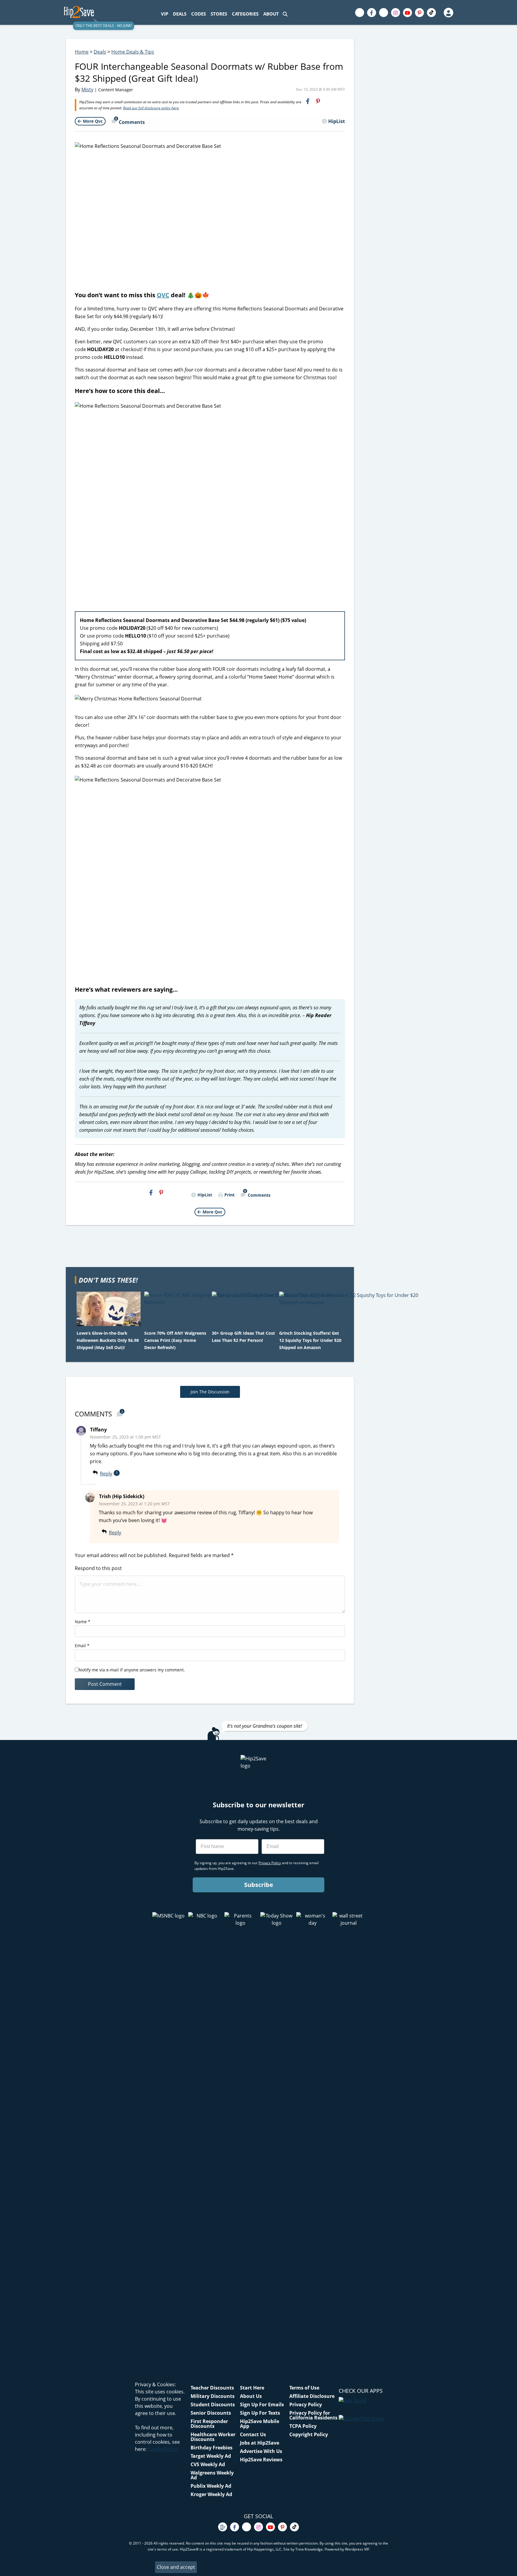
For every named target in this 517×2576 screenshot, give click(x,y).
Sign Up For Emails (262, 2404)
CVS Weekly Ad (208, 2464)
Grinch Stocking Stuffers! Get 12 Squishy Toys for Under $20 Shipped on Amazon (310, 1340)
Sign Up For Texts (260, 2413)
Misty (87, 89)
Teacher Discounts (212, 2388)
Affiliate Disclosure (312, 2396)
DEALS (180, 14)
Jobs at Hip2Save (260, 2443)
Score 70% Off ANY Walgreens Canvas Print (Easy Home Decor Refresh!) (175, 1340)
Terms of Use (304, 2388)
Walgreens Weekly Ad (212, 2475)
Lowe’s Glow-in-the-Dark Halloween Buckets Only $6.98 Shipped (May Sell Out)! (108, 1340)
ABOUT (271, 14)
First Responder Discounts (209, 2424)
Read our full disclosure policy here (151, 108)
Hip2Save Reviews (261, 2460)
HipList (337, 121)
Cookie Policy (163, 2449)
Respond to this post (98, 1568)
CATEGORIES (245, 14)
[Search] (285, 14)
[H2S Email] (329, 101)
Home (82, 52)
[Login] (448, 13)
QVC (163, 295)
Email (82, 1646)
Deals (100, 52)
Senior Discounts (211, 2413)
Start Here (252, 2388)
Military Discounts (213, 2396)
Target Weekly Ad (211, 2456)
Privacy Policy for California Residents (313, 2415)
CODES (199, 14)
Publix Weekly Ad (211, 2486)
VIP (165, 14)
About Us (251, 2396)
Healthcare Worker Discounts (213, 2437)
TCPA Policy (303, 2426)
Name (83, 1622)
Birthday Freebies (212, 2448)
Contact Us (253, 2434)
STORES (219, 14)
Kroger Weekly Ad (211, 2494)
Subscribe (259, 1885)
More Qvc (93, 121)
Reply (106, 1474)
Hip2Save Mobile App (260, 2424)
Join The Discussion (210, 1392)
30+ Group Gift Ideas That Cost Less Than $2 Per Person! (243, 1337)
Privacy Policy (306, 2404)
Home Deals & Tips (133, 52)
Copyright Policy (309, 2434)
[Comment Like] (130, 1474)
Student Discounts (213, 2404)
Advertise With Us (261, 2451)
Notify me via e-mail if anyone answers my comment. (132, 1670)
